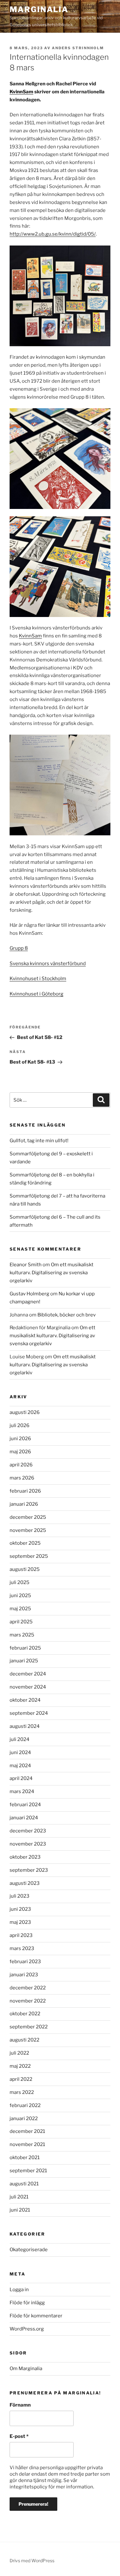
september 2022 (29, 2027)
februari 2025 (25, 1648)
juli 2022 (19, 2053)
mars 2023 (22, 1948)
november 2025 (28, 1530)
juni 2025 (20, 1596)
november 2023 (28, 1844)
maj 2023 (20, 1922)
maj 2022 (20, 2066)
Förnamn (20, 2405)
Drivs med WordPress (32, 2560)
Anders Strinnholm (78, 48)
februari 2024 (25, 1805)
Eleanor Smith (26, 1265)
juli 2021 (19, 2197)
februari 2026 (25, 1491)
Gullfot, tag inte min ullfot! (39, 1141)
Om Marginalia (26, 2369)
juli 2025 (20, 1582)
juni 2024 (20, 1752)
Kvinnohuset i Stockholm (38, 979)
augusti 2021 (24, 2184)
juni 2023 (20, 1909)
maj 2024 (20, 1766)
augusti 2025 (25, 1569)
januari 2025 (24, 1661)
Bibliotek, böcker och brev (67, 1315)
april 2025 (21, 1622)
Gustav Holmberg (29, 1294)
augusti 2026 (25, 1412)
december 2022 (28, 1988)
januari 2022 (24, 2119)
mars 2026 (22, 1478)
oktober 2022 (25, 2014)
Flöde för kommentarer (36, 2316)
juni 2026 (20, 1439)
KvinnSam (21, 92)
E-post (19, 2436)
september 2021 (28, 2171)
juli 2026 (20, 1425)
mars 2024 (22, 1791)
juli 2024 (20, 1739)
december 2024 (28, 1674)
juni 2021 (20, 2210)
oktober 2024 (25, 1700)
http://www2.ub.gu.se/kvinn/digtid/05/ (53, 234)
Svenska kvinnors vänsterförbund (48, 964)
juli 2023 (20, 1896)
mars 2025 (22, 1635)
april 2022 (21, 2079)
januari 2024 (24, 1818)
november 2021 (27, 2144)
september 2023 (29, 1870)
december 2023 (28, 1831)
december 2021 (27, 2131)
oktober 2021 (25, 2158)
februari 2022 (25, 2105)
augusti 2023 (25, 1883)
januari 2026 (24, 1504)
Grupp (17, 948)
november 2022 (28, 2001)
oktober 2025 (25, 1543)
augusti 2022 (24, 2040)
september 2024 (29, 1713)
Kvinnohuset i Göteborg (36, 994)
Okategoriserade (29, 2250)
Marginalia (39, 9)
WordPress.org (27, 2329)
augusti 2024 (25, 1726)
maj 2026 (20, 1452)
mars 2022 (22, 2092)
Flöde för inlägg (27, 2303)
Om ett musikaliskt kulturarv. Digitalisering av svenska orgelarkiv (52, 1273)
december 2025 (28, 1517)
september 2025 (29, 1556)
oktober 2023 (25, 1857)
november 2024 (28, 1687)
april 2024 (21, 1778)
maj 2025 (20, 1609)
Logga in (19, 2290)
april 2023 (21, 1935)
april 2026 (21, 1465)
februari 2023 (25, 1962)
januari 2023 (24, 1975)
